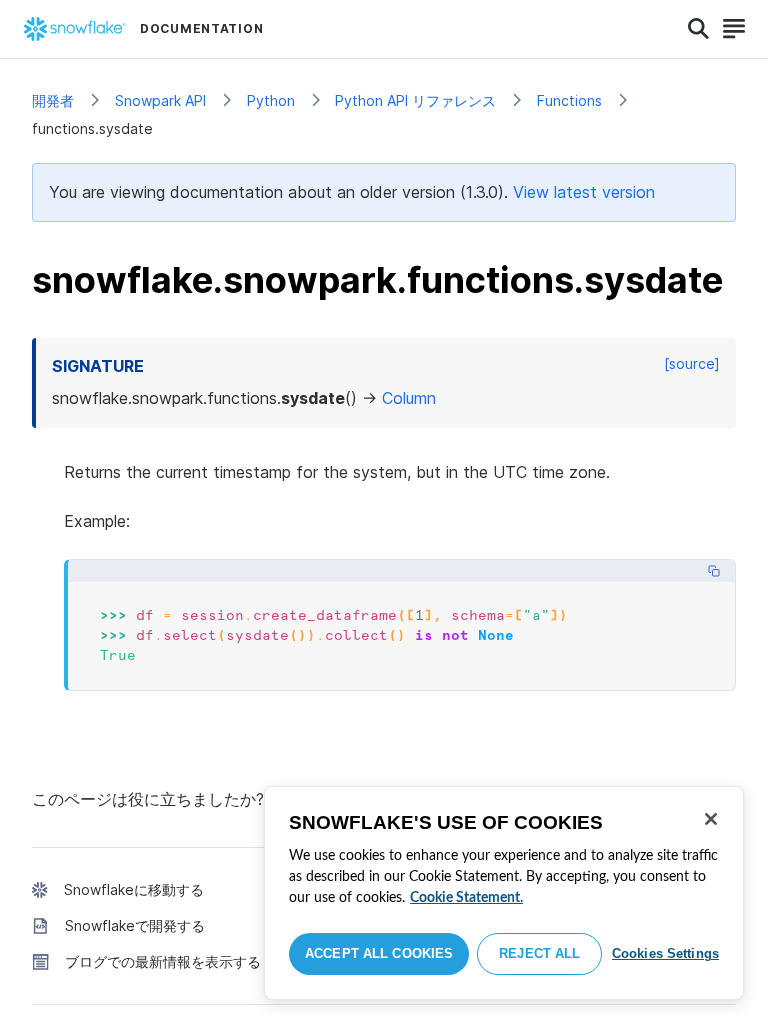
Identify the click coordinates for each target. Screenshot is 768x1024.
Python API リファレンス (415, 100)
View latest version (584, 192)
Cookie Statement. (466, 898)
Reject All (539, 953)
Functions (569, 100)
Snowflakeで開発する (135, 925)
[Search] (698, 29)
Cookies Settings (665, 953)
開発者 (53, 100)
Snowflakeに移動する (134, 889)
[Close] (711, 819)
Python (271, 100)
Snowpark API (160, 100)
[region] (504, 893)
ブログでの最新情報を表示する (163, 961)
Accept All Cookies (379, 953)
